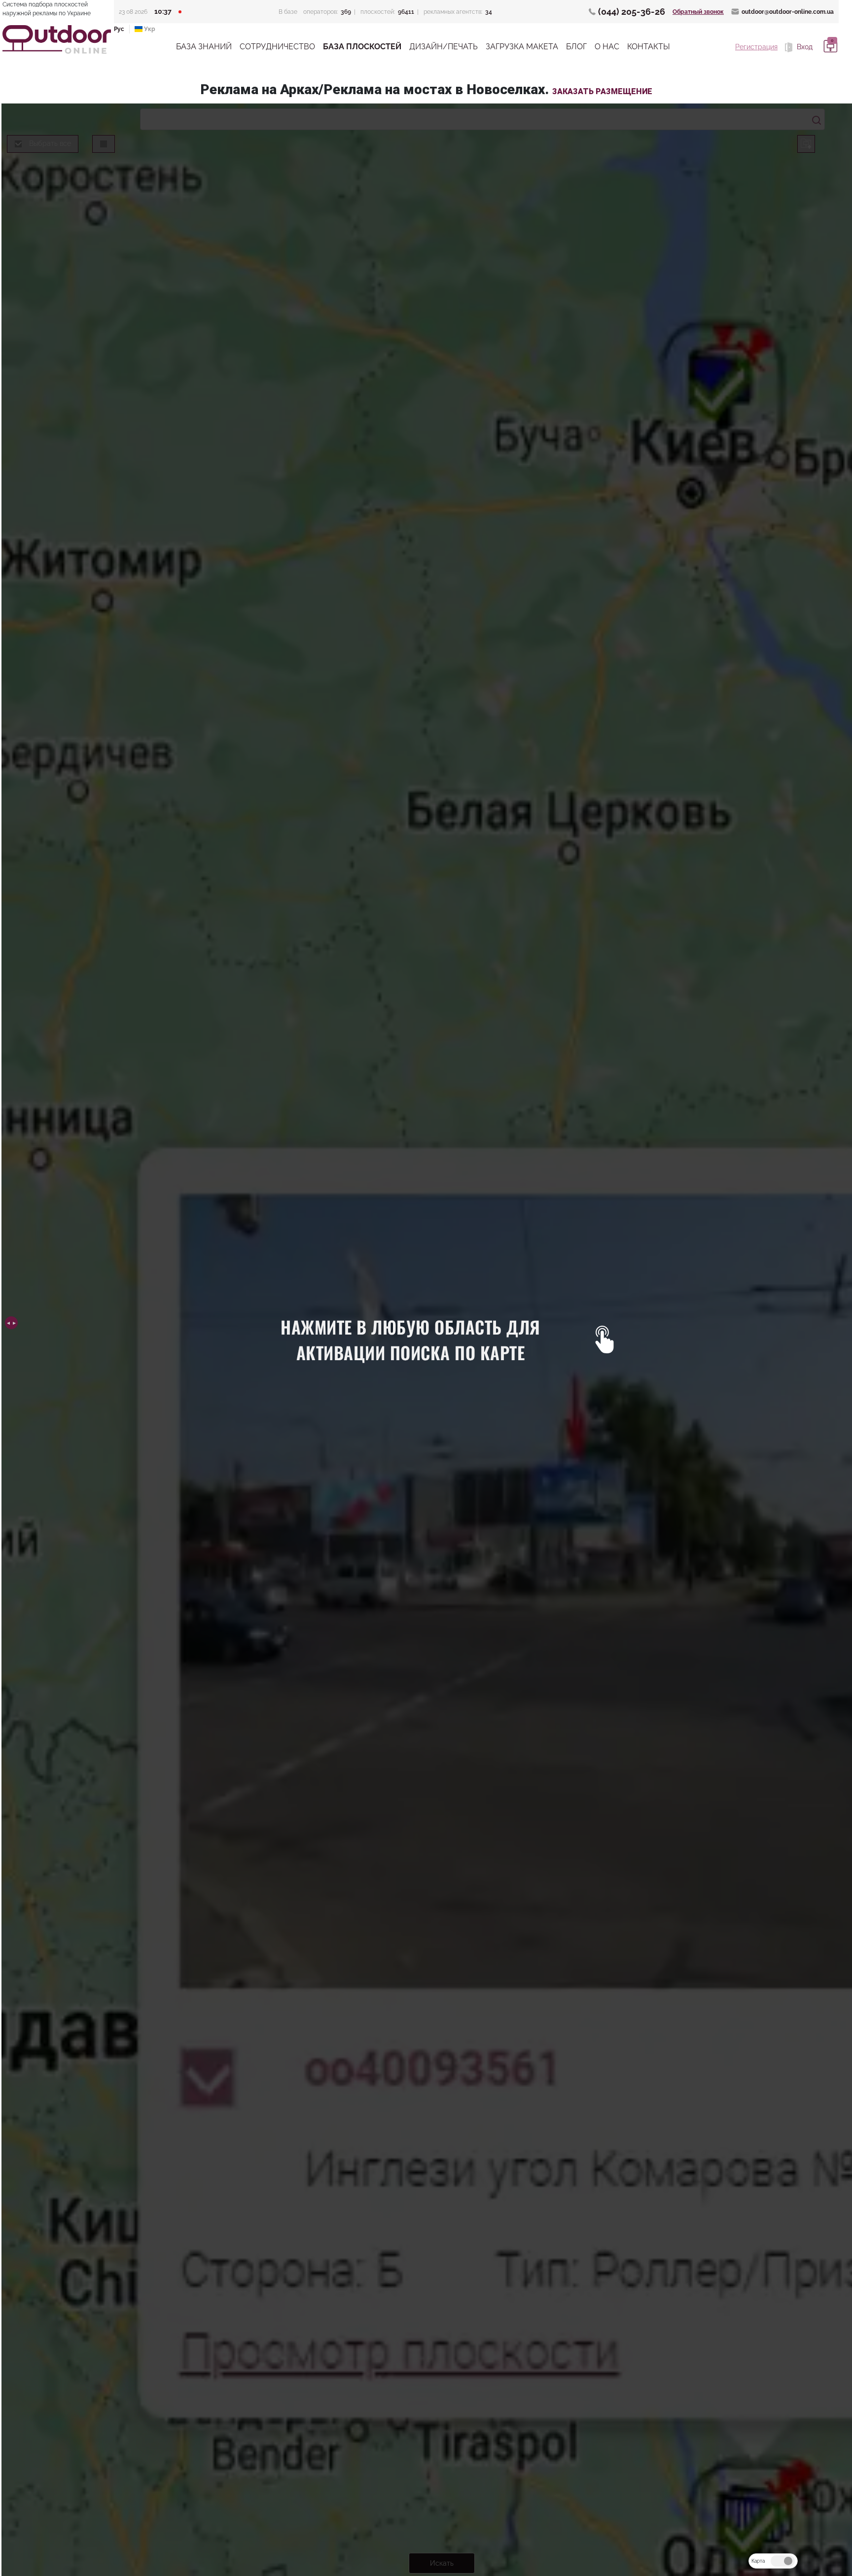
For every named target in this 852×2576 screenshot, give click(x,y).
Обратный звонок (698, 12)
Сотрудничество (277, 47)
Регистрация (756, 47)
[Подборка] (829, 47)
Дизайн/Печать (444, 47)
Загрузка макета (522, 47)
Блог (576, 47)
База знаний (204, 47)
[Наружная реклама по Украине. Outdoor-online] (57, 39)
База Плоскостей (362, 47)
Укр (149, 29)
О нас (607, 47)
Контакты (649, 47)
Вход (804, 47)
